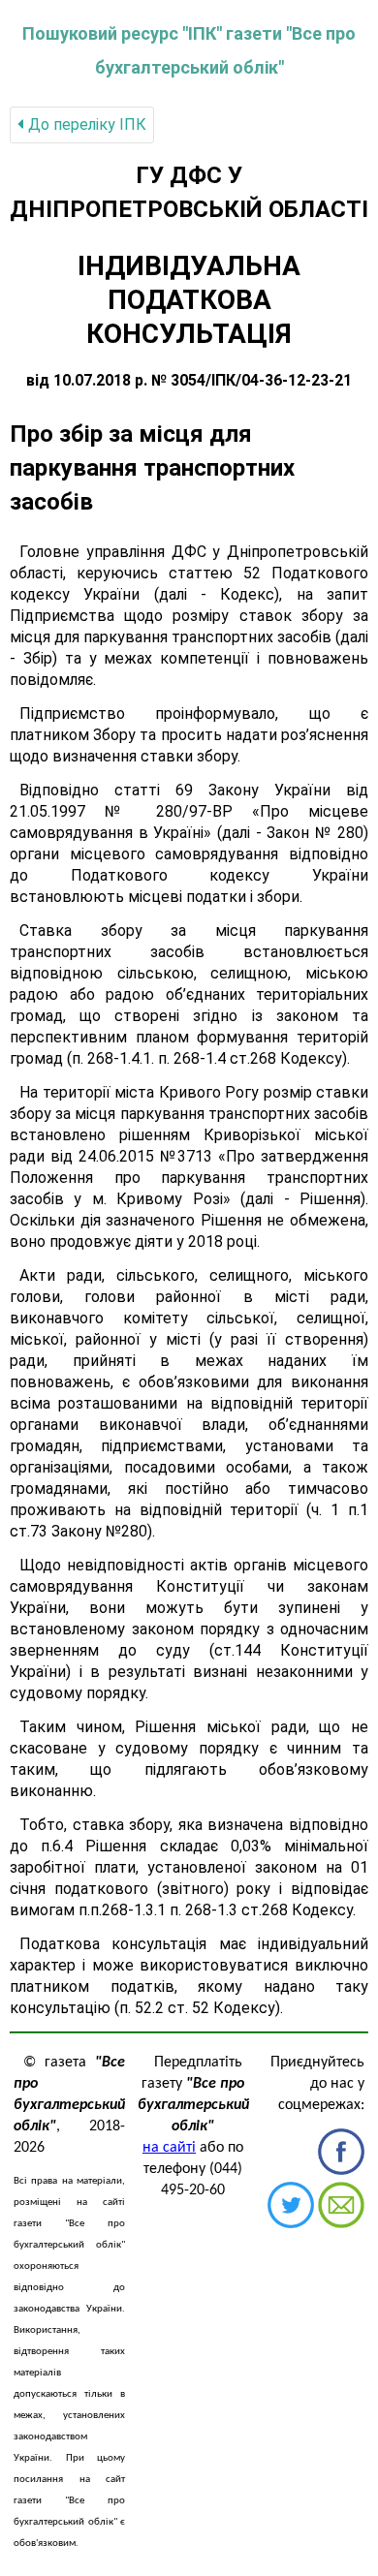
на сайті (169, 2148)
